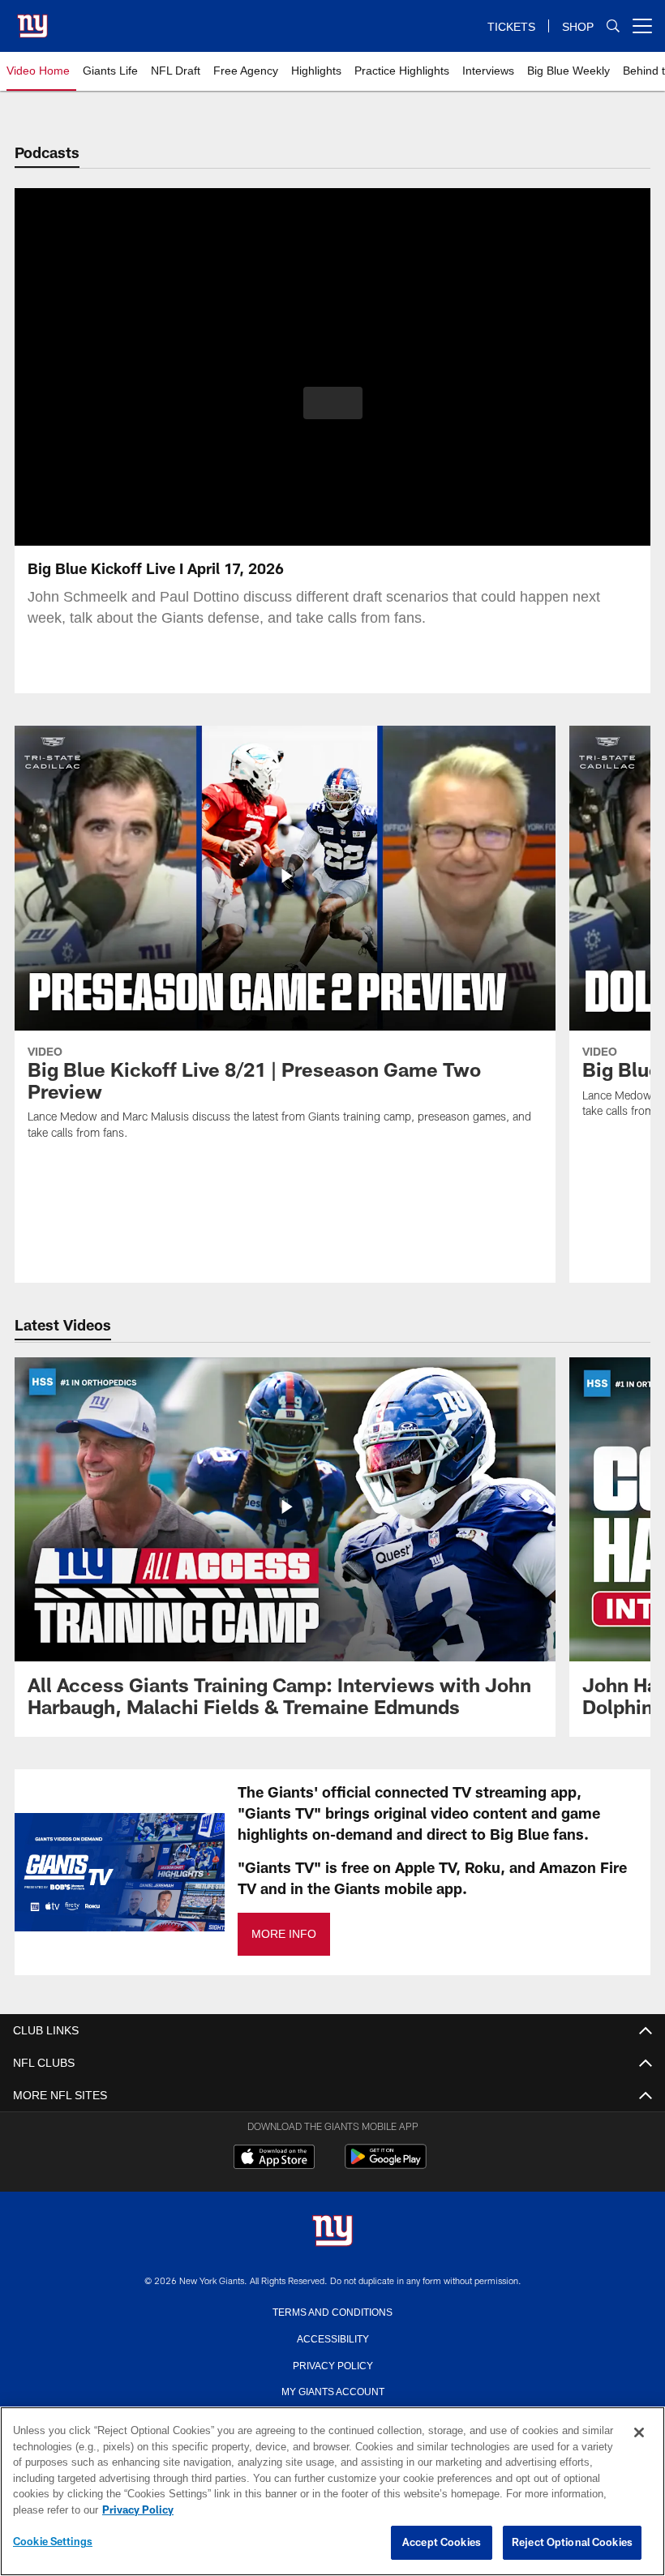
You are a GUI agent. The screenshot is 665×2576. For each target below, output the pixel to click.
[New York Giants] (332, 2232)
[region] (332, 2492)
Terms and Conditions (332, 2311)
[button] (333, 403)
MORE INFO (283, 1934)
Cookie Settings (53, 2542)
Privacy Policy (332, 2364)
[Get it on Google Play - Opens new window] (386, 2165)
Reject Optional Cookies (572, 2543)
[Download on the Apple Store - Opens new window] (274, 2158)
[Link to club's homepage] (32, 19)
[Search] (613, 26)
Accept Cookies (442, 2543)
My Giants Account (333, 2390)
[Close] (639, 2433)
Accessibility (332, 2338)
